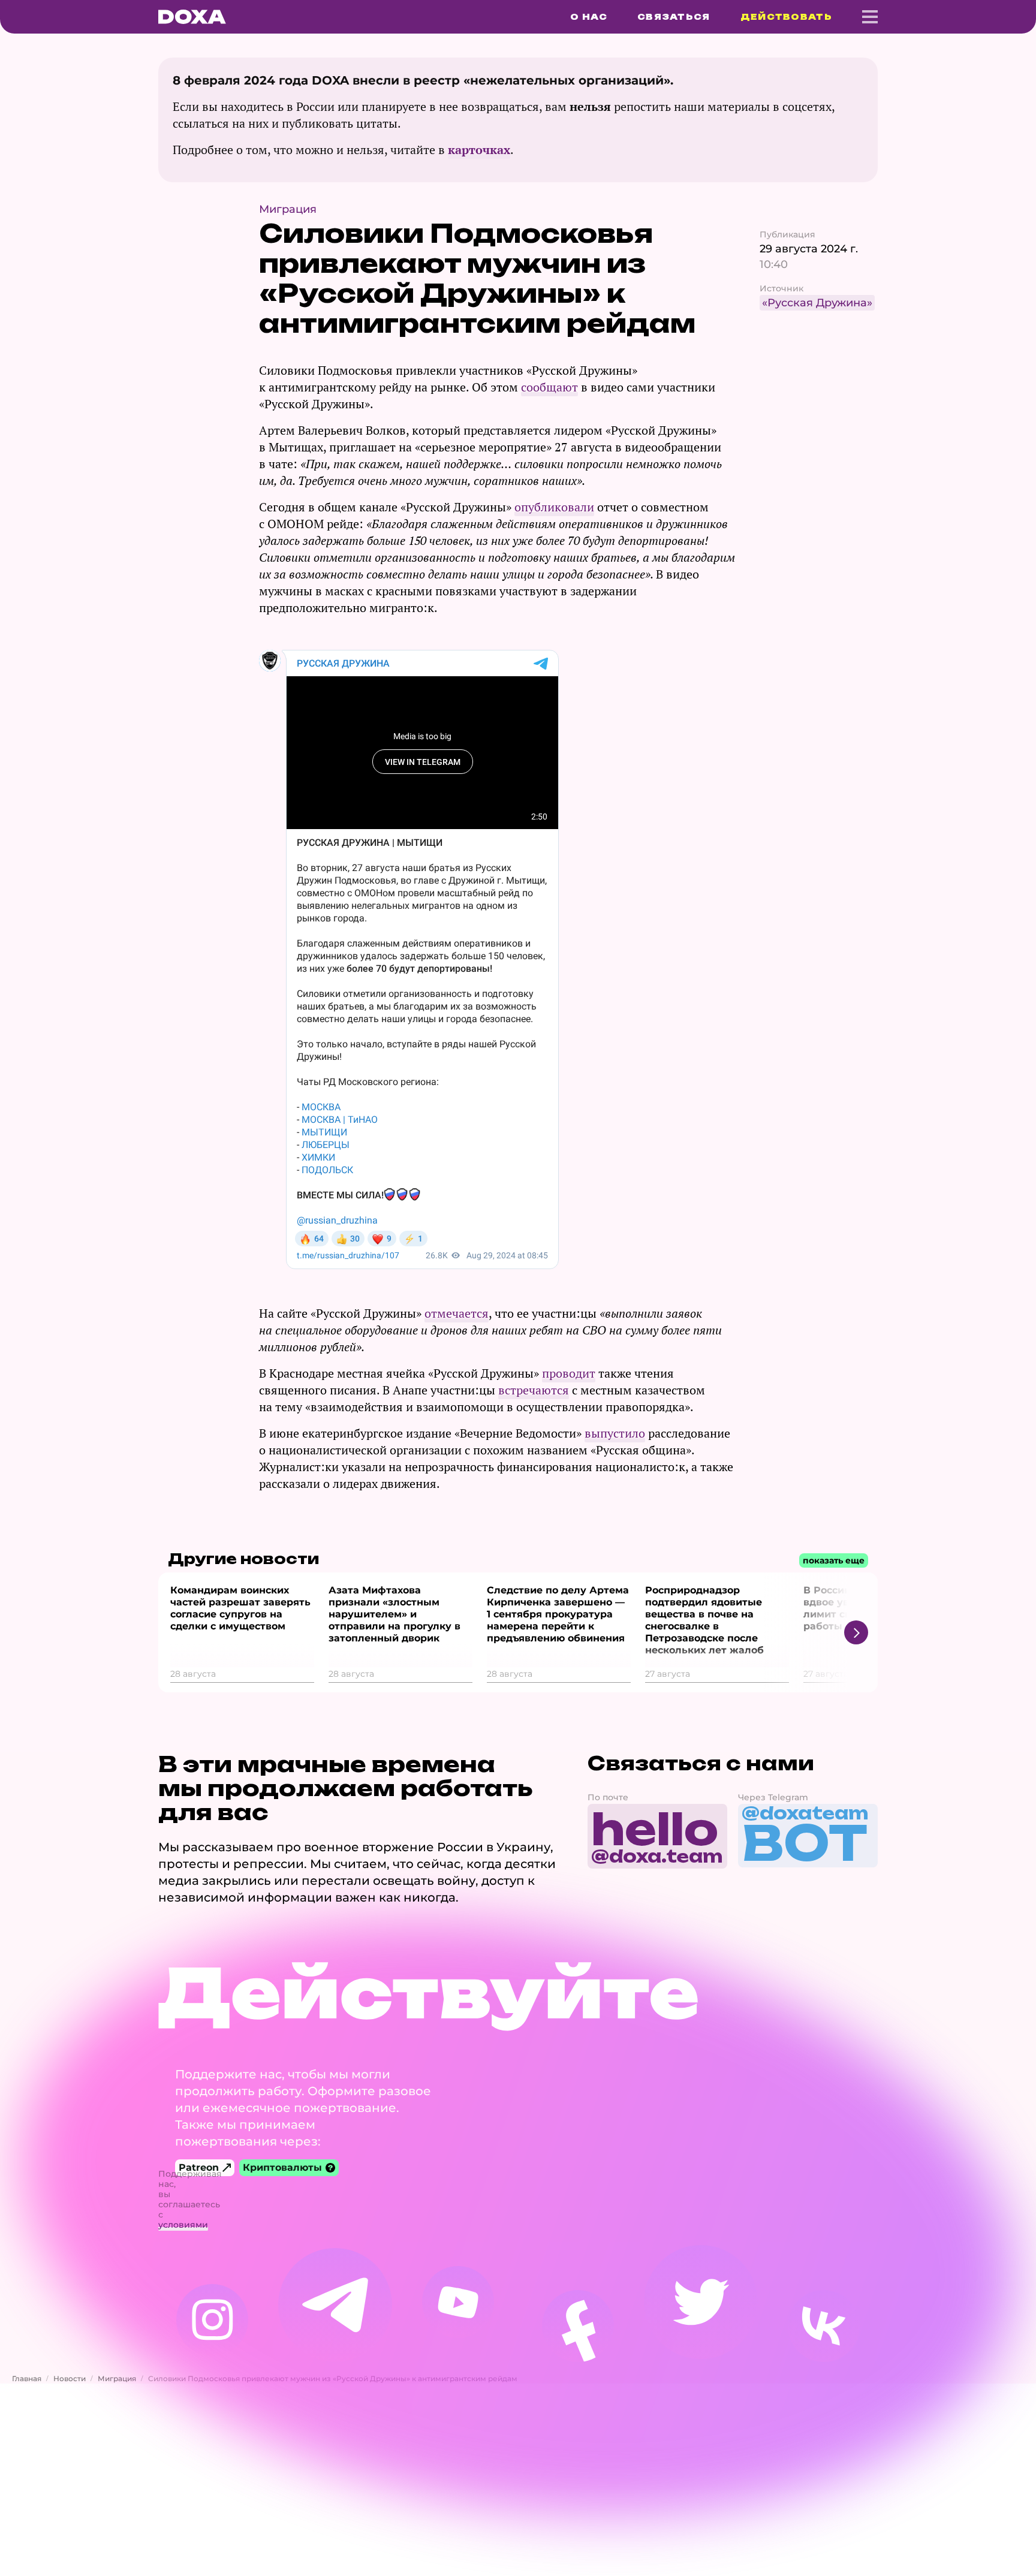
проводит (569, 1373)
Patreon (199, 2167)
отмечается (457, 1313)
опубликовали (554, 507)
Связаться (674, 17)
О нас (589, 17)
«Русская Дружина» (817, 303)
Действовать (786, 17)
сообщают (549, 387)
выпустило (615, 1433)
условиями (183, 2225)
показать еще (834, 1560)
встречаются (534, 1390)
